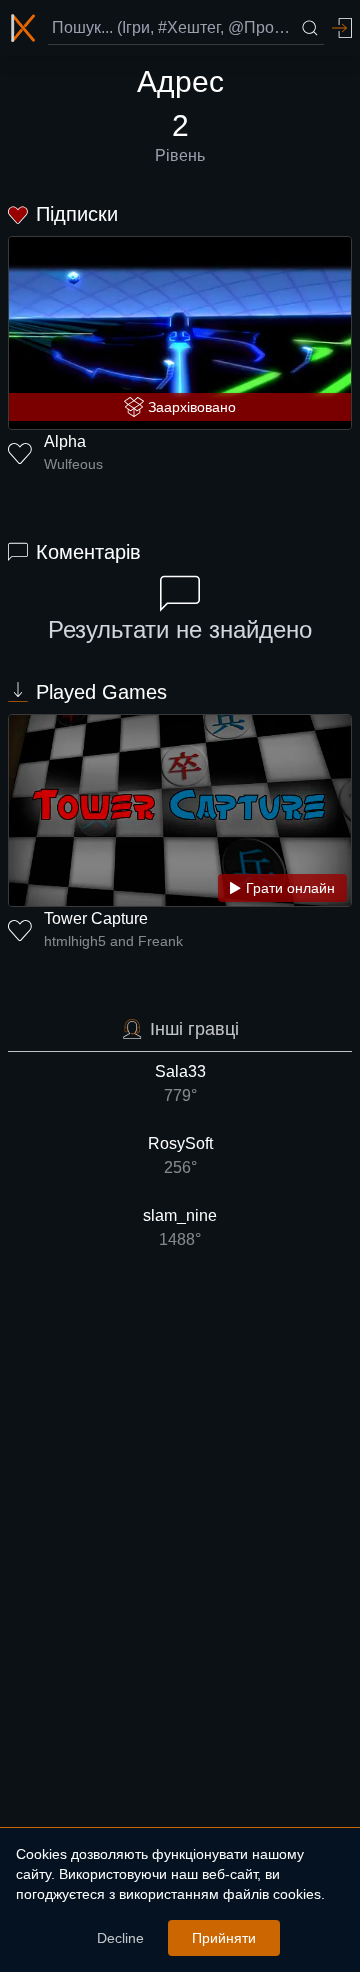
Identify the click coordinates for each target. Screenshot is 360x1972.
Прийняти (224, 1938)
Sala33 (180, 1083)
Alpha (65, 441)
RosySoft (180, 1155)
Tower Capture (96, 918)
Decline (120, 1938)
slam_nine (180, 1227)
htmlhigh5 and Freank (113, 941)
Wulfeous (73, 464)
